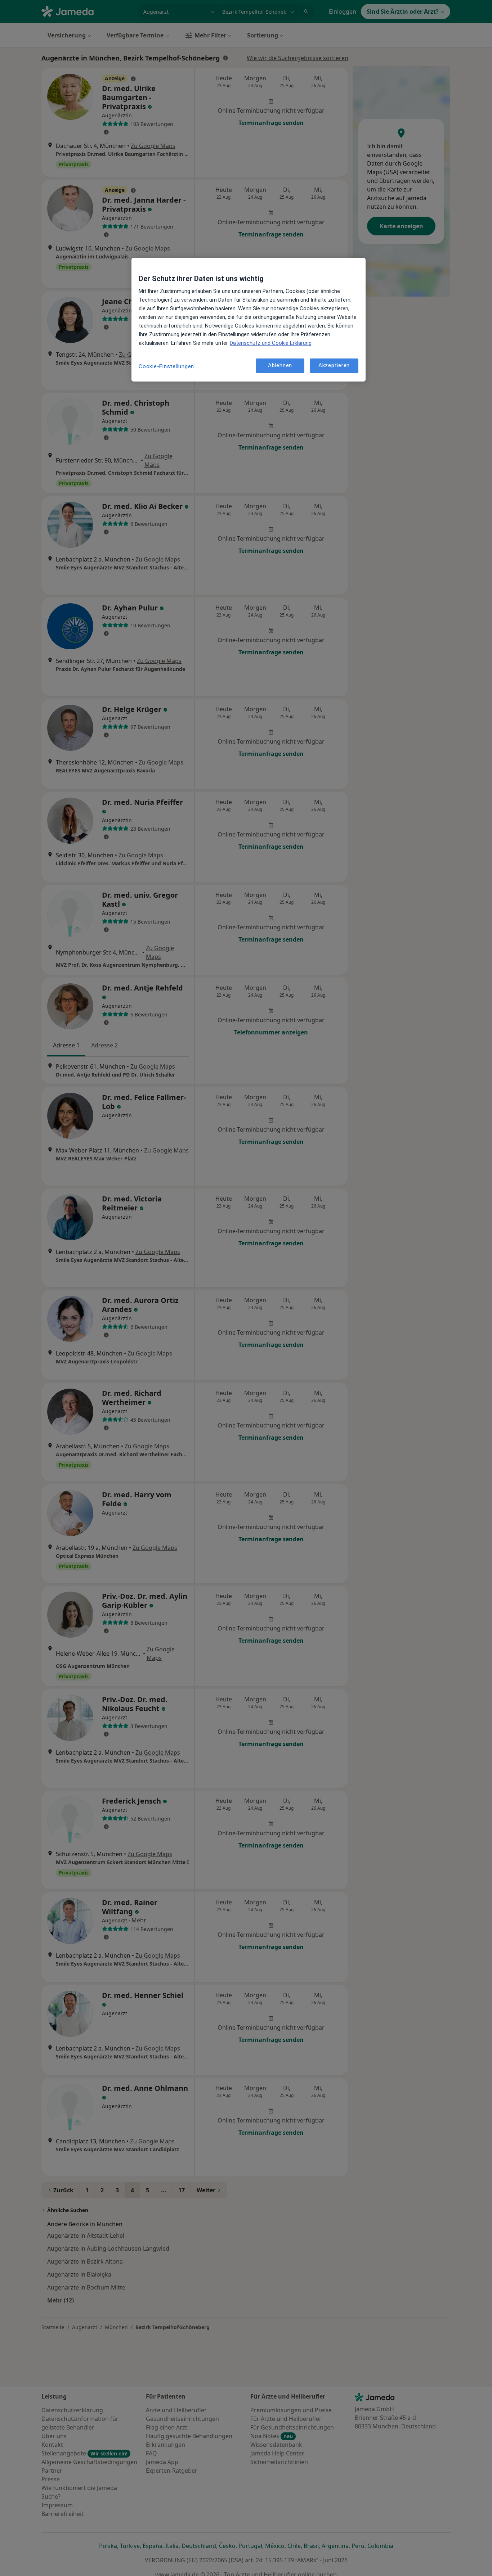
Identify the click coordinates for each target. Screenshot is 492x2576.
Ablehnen (280, 365)
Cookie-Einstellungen (166, 366)
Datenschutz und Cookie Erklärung (271, 343)
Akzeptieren (334, 365)
